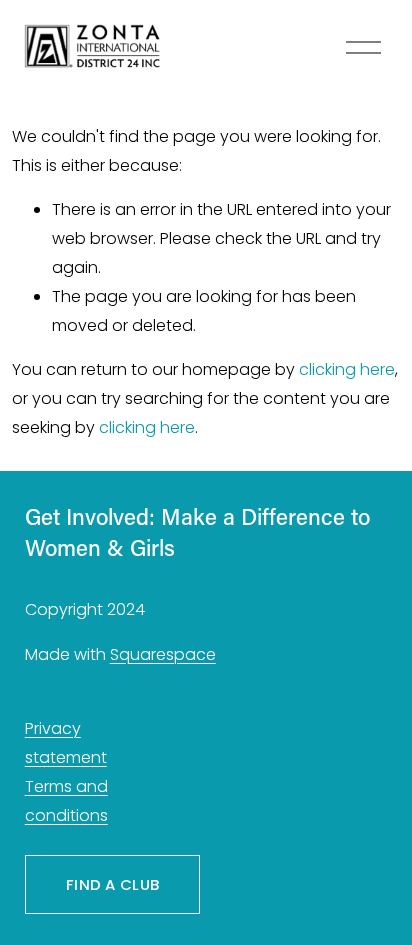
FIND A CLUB (112, 884)
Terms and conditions (66, 801)
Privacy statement (66, 743)
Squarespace (163, 654)
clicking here (347, 369)
